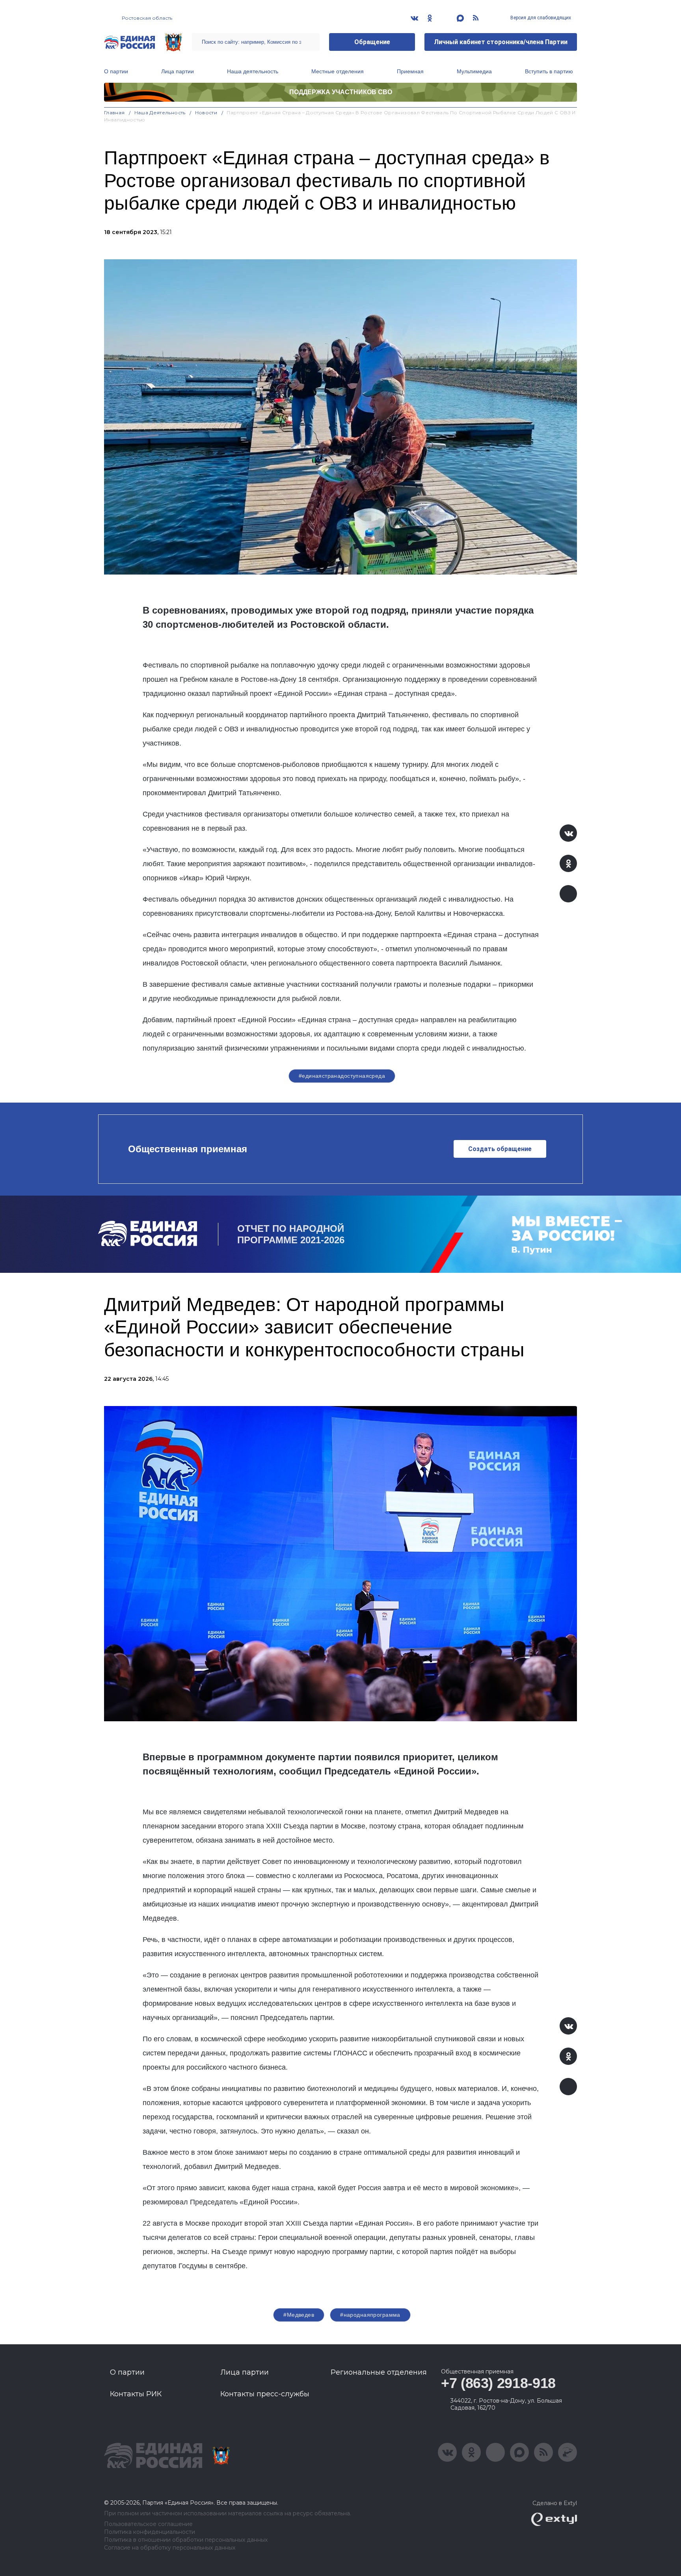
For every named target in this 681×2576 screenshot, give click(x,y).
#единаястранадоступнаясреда (342, 1076)
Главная (114, 113)
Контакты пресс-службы (265, 2394)
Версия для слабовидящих (540, 18)
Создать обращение (500, 1149)
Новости (206, 113)
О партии (116, 71)
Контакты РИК (136, 2394)
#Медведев (299, 2315)
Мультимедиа (474, 71)
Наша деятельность (253, 71)
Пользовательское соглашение (148, 2524)
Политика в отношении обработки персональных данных (186, 2540)
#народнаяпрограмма (370, 2315)
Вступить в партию (549, 71)
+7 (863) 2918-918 (498, 2383)
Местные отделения (338, 71)
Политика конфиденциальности (150, 2532)
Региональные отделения (379, 2372)
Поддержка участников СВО (341, 92)
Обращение (372, 42)
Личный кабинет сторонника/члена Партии (501, 42)
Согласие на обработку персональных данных (170, 2548)
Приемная (410, 71)
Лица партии (178, 71)
